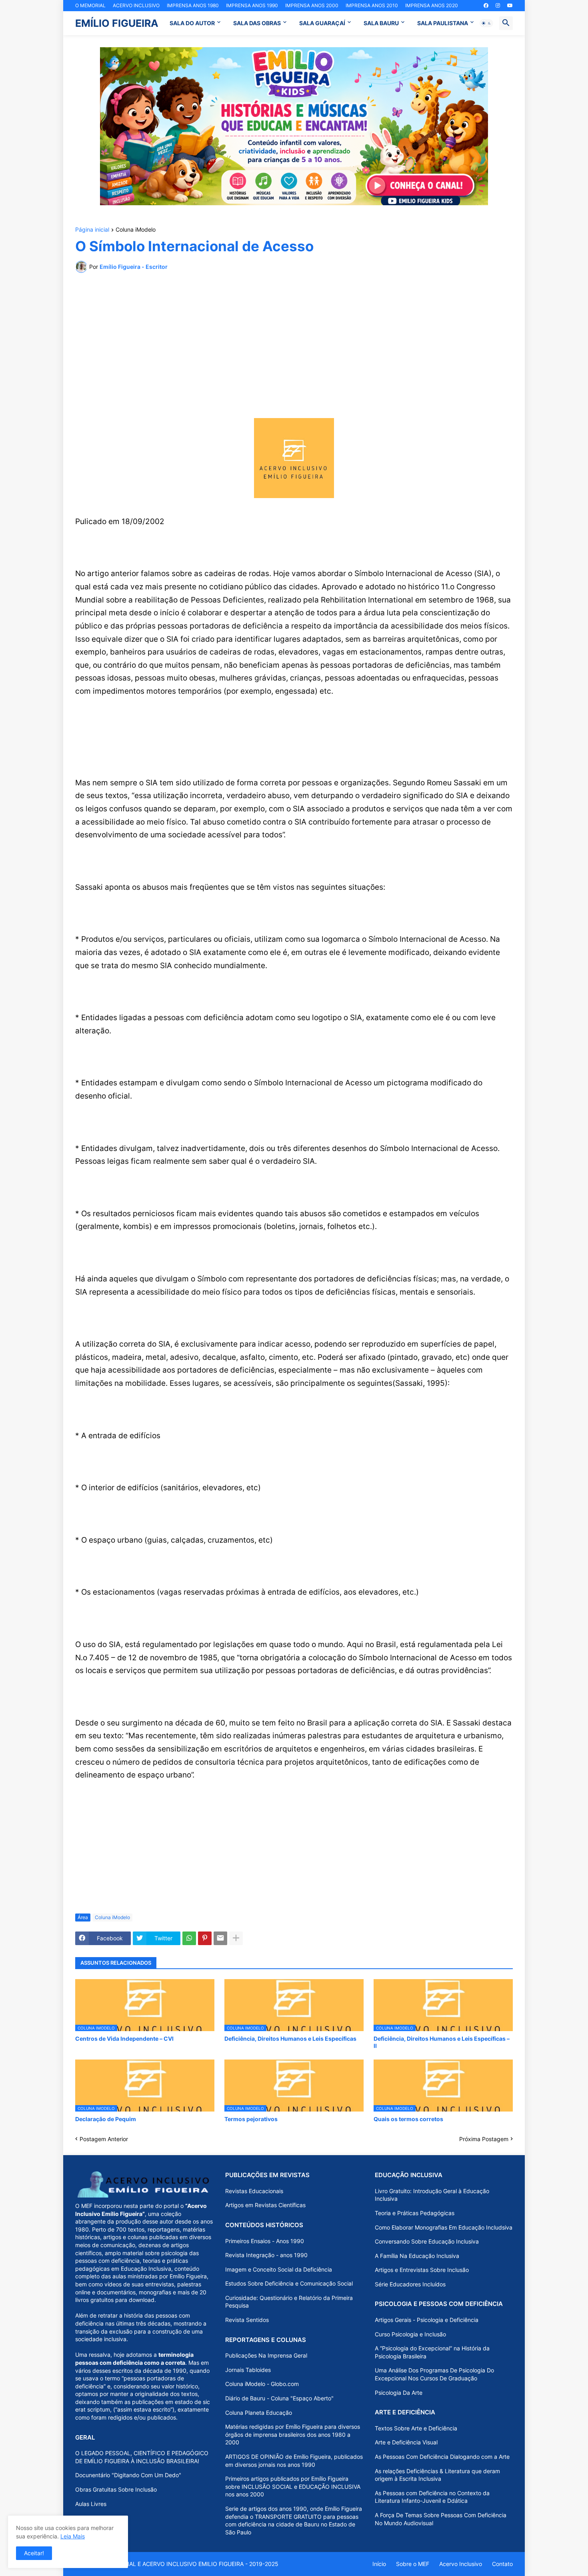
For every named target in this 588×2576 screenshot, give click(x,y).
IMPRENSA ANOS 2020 (432, 5)
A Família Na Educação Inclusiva (417, 2256)
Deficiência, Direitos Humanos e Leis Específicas (290, 2039)
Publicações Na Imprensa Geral (266, 2355)
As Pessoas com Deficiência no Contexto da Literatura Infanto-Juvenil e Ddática (432, 2497)
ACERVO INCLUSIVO (136, 5)
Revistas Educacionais (254, 2191)
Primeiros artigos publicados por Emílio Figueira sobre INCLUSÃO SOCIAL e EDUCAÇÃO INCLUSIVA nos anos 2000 (293, 2486)
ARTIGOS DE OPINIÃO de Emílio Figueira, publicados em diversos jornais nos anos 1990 (294, 2461)
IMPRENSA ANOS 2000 (312, 5)
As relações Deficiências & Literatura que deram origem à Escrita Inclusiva (437, 2475)
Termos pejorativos (251, 2119)
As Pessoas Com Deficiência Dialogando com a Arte (442, 2457)
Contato (502, 2564)
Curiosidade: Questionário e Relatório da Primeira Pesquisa (289, 2302)
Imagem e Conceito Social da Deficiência (279, 2269)
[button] (486, 23)
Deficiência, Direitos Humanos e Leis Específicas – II (442, 2042)
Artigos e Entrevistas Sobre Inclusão (422, 2270)
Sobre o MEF (413, 2564)
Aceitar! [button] (34, 2553)
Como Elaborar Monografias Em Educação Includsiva (444, 2227)
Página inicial (92, 230)
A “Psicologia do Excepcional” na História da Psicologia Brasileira (432, 2352)
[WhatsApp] (189, 1938)
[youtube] (510, 6)
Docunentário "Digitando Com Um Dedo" (128, 2475)
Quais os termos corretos (408, 2119)
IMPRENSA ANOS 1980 (193, 5)
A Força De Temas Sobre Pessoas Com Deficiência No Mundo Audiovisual (441, 2519)
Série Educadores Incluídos (410, 2284)
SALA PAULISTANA (443, 23)
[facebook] (486, 6)
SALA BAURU (381, 23)
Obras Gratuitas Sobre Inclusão (116, 2489)
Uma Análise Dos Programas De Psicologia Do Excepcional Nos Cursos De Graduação (434, 2374)
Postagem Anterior (104, 2139)
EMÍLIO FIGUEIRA (117, 23)
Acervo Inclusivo (461, 2564)
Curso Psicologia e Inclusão (410, 2334)
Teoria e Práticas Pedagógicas (415, 2213)
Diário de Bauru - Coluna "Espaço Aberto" (279, 2398)
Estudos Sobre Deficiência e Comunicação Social (289, 2283)
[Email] (220, 1938)
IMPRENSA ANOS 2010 (372, 5)
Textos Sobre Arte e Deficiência (416, 2428)
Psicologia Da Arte (399, 2393)
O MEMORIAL (90, 5)
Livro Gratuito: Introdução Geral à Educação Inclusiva (432, 2195)
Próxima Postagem (484, 2139)
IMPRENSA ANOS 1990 (252, 5)
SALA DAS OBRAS (257, 23)
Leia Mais (73, 2536)
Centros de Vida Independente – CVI (124, 2039)
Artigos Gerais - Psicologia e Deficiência (427, 2320)
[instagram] (498, 6)
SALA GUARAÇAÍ (322, 23)
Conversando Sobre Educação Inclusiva (427, 2241)
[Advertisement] (294, 339)
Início (379, 2564)
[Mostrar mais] (236, 1938)
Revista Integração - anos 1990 (266, 2255)
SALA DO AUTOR (192, 23)
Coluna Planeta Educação (259, 2413)
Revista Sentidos (247, 2320)
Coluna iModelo (136, 230)
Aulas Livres (91, 2504)
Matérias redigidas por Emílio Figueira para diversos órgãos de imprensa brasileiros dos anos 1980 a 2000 (293, 2434)
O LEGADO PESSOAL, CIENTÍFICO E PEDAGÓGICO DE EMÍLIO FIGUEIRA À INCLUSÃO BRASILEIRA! (142, 2457)
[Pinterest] (205, 1938)
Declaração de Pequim (106, 2119)
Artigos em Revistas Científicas (265, 2205)
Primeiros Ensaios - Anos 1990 (265, 2241)
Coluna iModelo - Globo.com (262, 2384)
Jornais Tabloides (248, 2370)
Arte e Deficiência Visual (406, 2442)
